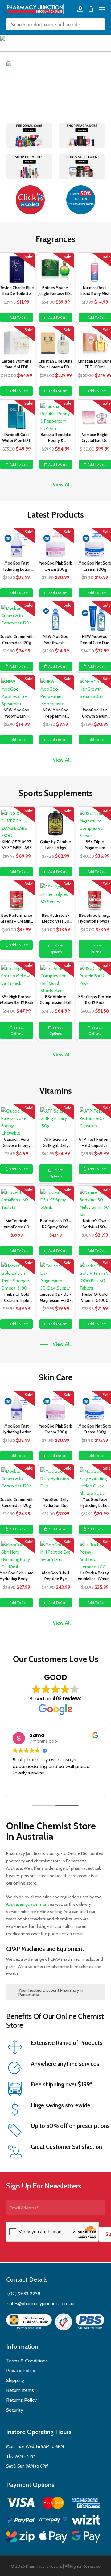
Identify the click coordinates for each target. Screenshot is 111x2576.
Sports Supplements (56, 793)
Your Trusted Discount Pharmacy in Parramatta (51, 1992)
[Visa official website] (20, 2503)
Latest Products (55, 515)
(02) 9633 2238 (23, 2294)
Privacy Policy (21, 2371)
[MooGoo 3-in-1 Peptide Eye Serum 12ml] (56, 1553)
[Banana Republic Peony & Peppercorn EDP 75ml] (56, 415)
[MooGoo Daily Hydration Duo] (56, 1480)
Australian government (28, 1904)
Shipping (15, 2380)
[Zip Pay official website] (20, 2538)
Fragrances (55, 239)
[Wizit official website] (86, 2521)
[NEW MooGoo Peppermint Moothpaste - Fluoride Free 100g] (56, 690)
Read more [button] (17, 1789)
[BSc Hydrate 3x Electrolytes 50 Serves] (56, 896)
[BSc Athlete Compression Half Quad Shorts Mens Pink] (56, 977)
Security (15, 2410)
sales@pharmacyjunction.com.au (41, 2304)
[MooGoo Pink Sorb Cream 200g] (56, 543)
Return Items (20, 2390)
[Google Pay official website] (86, 2538)
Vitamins (56, 1091)
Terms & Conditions (27, 2361)
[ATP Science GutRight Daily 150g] (56, 1120)
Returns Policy (21, 2400)
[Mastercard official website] (53, 2504)
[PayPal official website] (20, 2521)
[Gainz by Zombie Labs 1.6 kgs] (56, 822)
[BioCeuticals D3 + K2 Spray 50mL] (56, 1201)
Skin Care (55, 1377)
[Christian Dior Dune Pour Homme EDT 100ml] (56, 341)
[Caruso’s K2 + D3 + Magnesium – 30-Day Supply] (56, 1274)
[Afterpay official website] (53, 2521)
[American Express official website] (86, 2504)
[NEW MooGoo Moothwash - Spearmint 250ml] (56, 617)
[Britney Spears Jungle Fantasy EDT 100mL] (56, 268)
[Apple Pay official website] (53, 2538)
